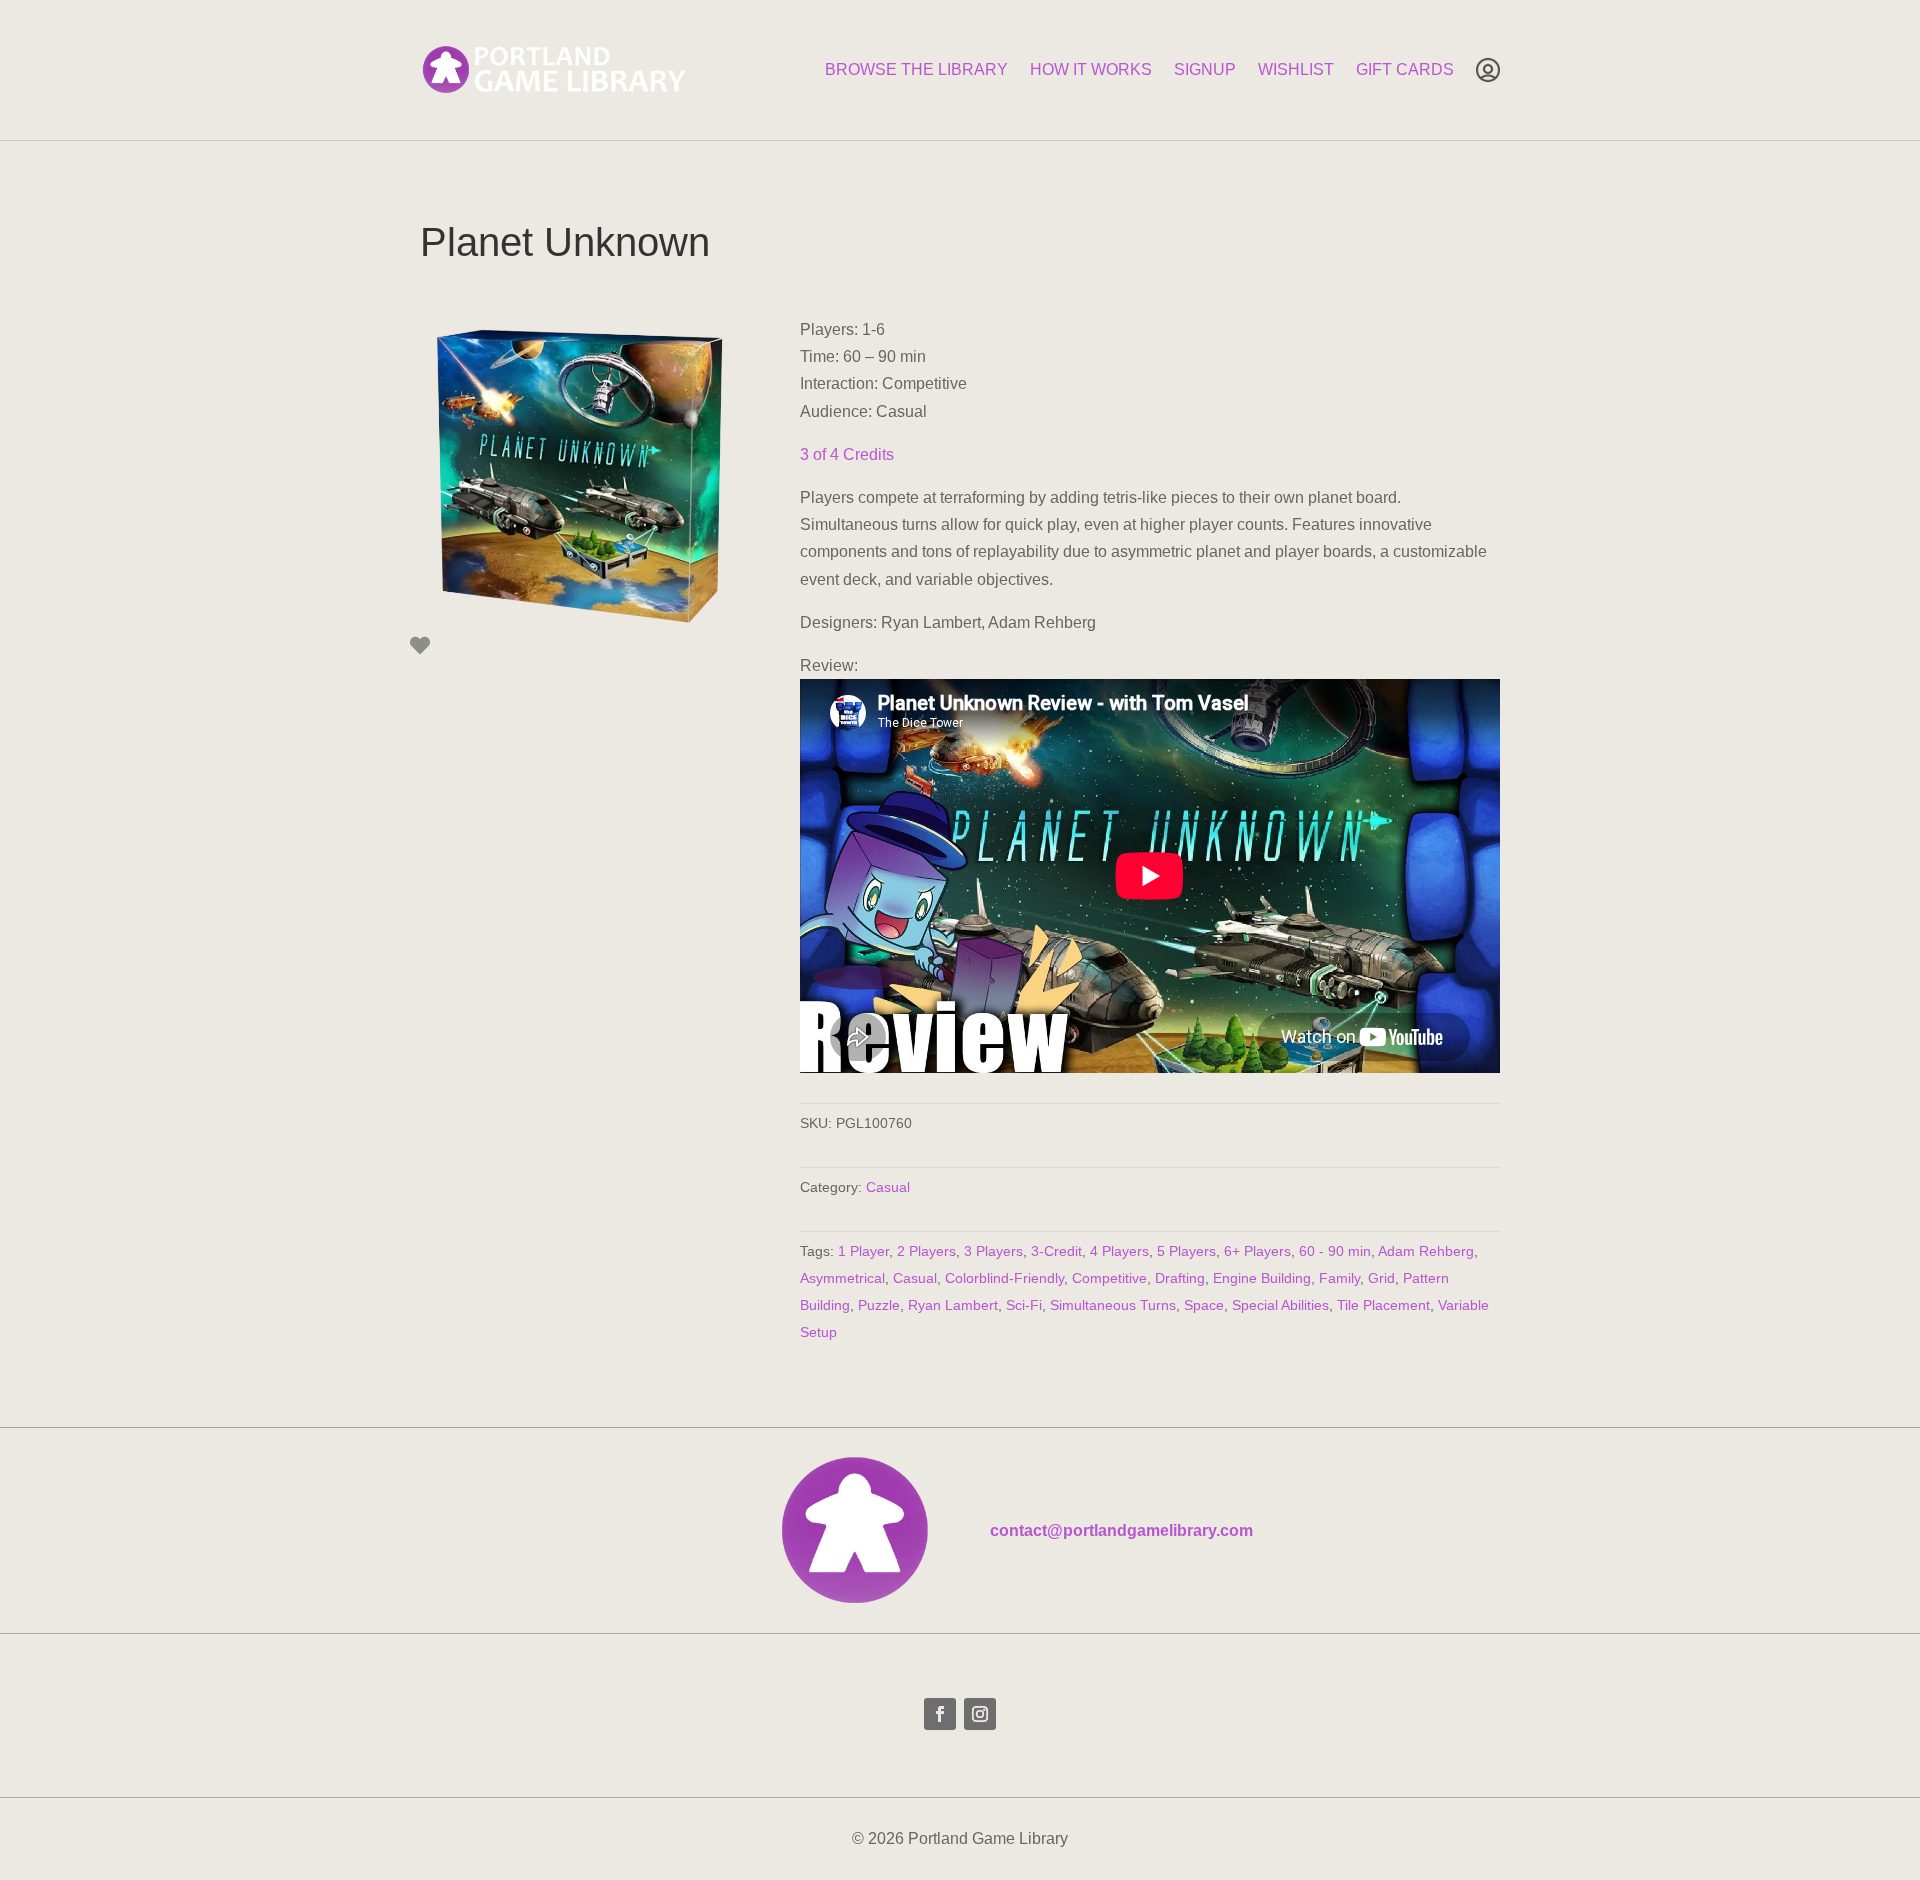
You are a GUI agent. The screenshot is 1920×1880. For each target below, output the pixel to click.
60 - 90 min (1335, 1251)
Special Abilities (1280, 1305)
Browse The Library (916, 69)
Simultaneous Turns (1113, 1305)
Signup (1205, 69)
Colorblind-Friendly (1004, 1278)
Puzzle (879, 1305)
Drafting (1180, 1278)
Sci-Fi (1024, 1305)
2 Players (926, 1251)
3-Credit (1056, 1251)
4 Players (1119, 1251)
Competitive (1109, 1278)
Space (1204, 1305)
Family (1339, 1278)
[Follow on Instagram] (980, 1714)
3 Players (993, 1251)
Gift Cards (1405, 69)
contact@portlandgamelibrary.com (1121, 1530)
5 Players (1186, 1251)
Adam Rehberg (1426, 1251)
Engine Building (1262, 1278)
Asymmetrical (842, 1278)
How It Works (1091, 69)
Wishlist (1296, 69)
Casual (888, 1187)
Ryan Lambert (953, 1305)
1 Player (863, 1251)
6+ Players (1257, 1251)
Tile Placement (1383, 1305)
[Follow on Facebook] (940, 1714)
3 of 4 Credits (847, 454)
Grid (1381, 1278)
